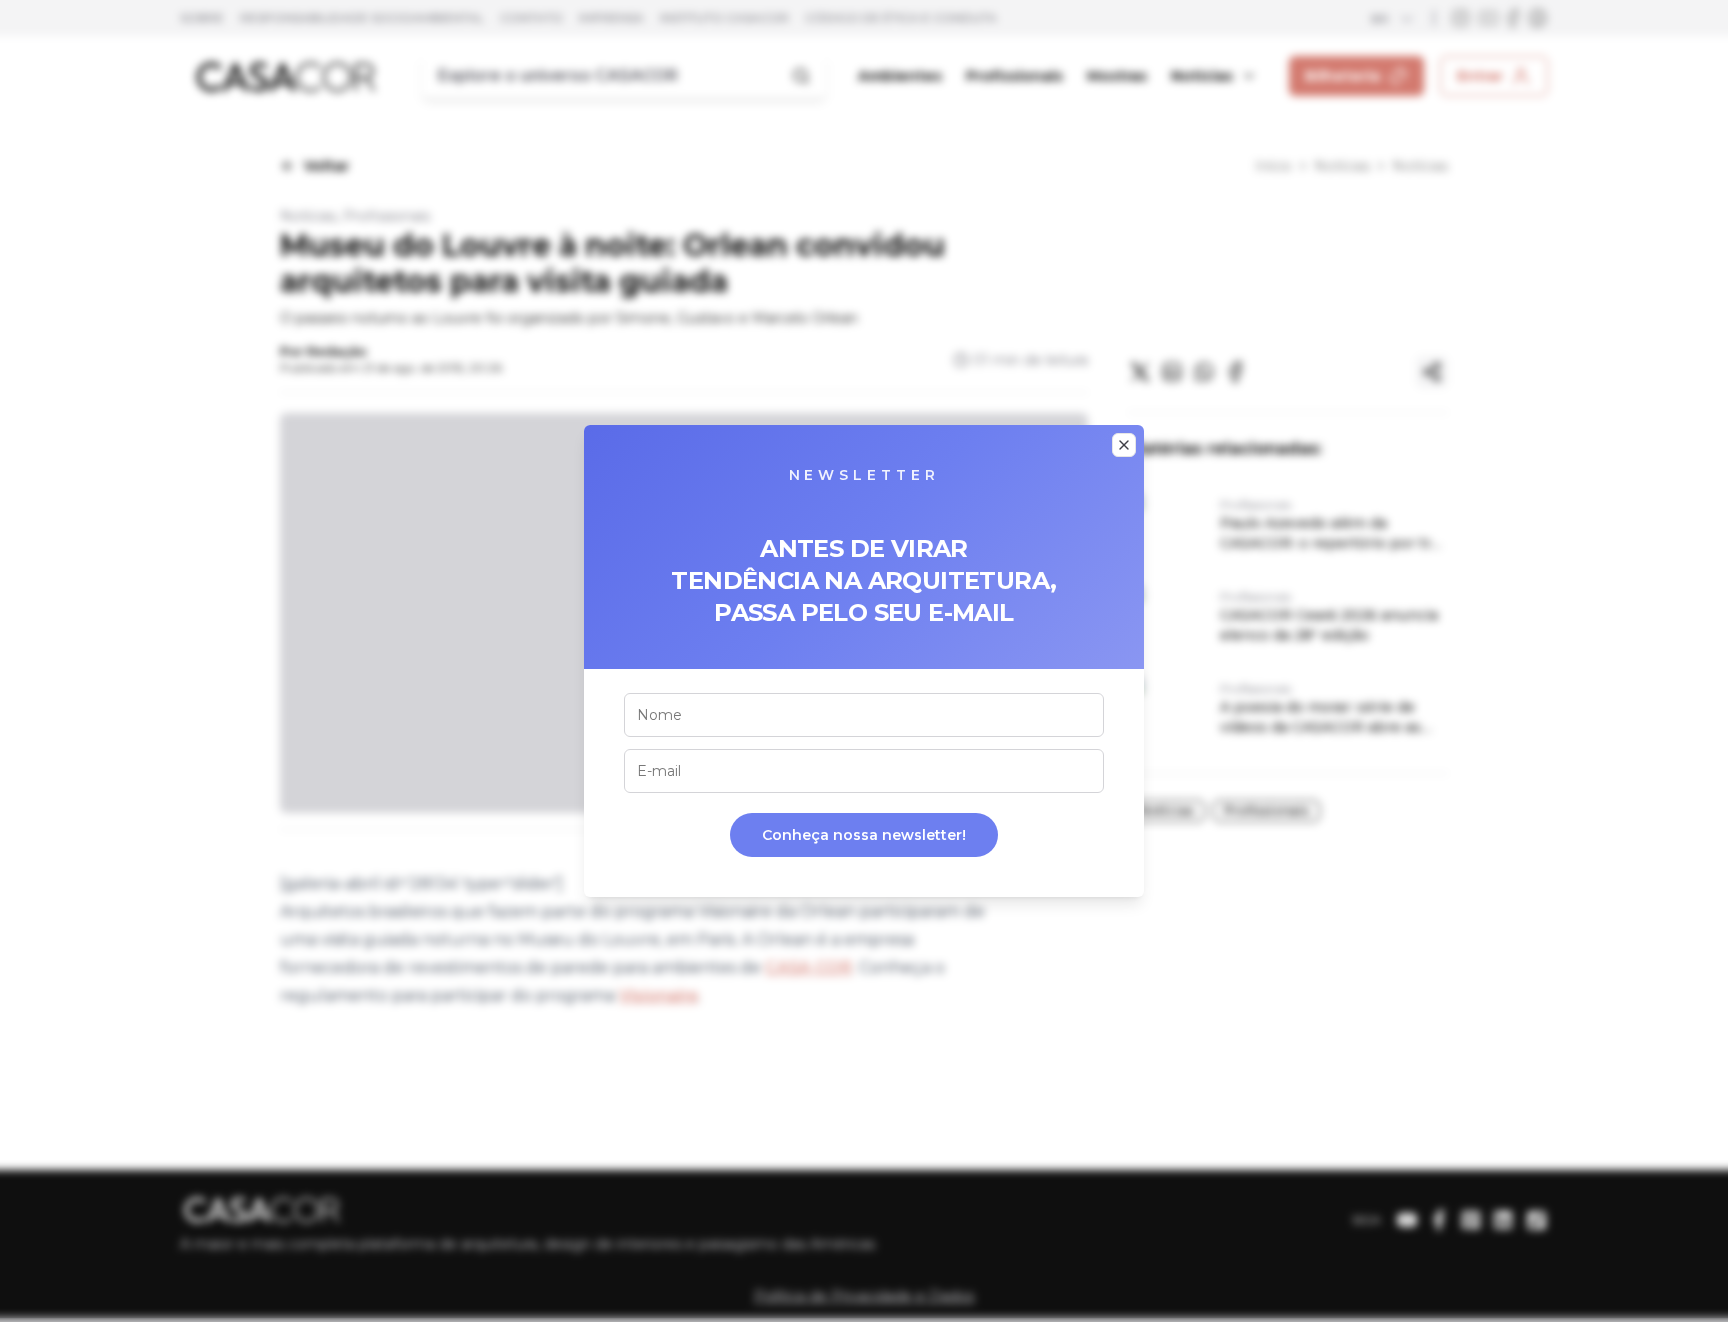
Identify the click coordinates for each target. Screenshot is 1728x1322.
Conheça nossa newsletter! (864, 835)
